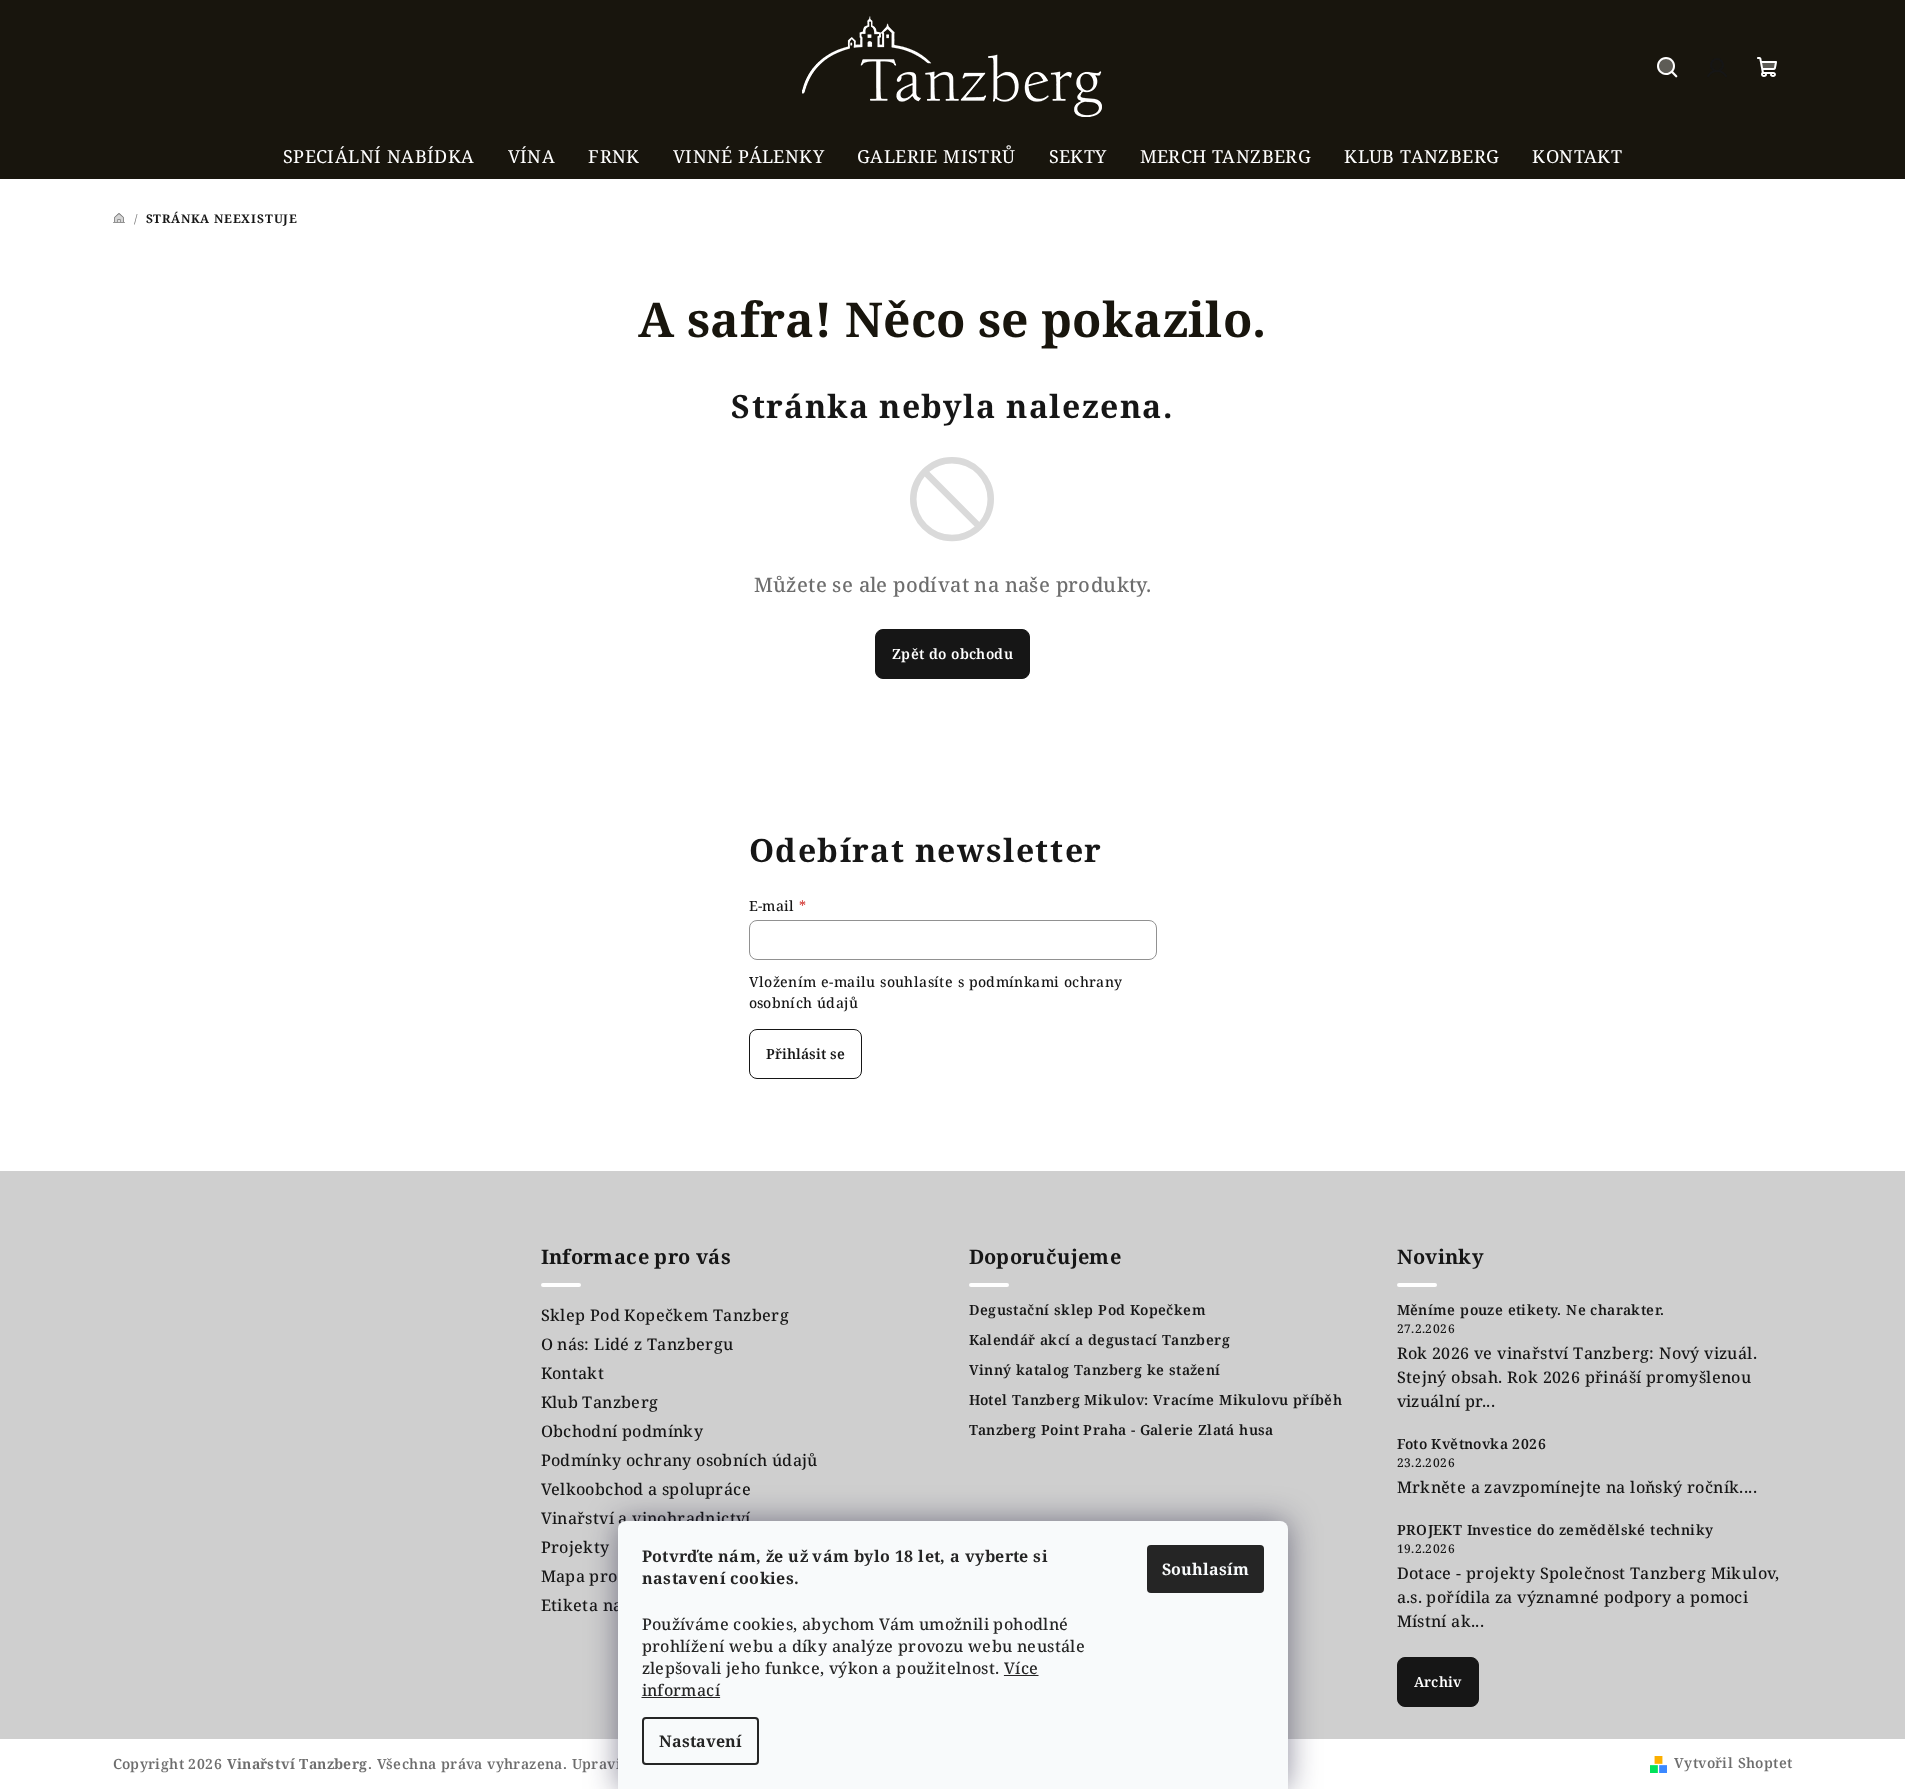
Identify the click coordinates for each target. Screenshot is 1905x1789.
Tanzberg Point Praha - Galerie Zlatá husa (1121, 1430)
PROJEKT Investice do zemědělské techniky (1555, 1530)
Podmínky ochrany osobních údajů (679, 1460)
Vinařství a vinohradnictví (646, 1518)
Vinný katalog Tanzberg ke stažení (1095, 1370)
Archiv (1438, 1681)
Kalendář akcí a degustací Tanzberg (1100, 1340)
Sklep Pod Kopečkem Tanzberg (665, 1315)
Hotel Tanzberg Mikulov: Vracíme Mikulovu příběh (1156, 1400)
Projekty (575, 1547)
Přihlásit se (805, 1053)
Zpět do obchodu (952, 653)
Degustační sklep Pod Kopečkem (1088, 1310)
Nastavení (700, 1741)
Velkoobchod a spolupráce (646, 1489)
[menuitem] (379, 156)
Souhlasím (1205, 1569)
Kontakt (573, 1373)
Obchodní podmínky (622, 1431)
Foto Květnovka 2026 (1472, 1444)
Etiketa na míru (604, 1605)
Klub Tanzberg (600, 1402)
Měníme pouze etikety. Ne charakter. (1531, 1310)
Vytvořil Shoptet (1733, 1762)
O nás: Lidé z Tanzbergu (637, 1344)
